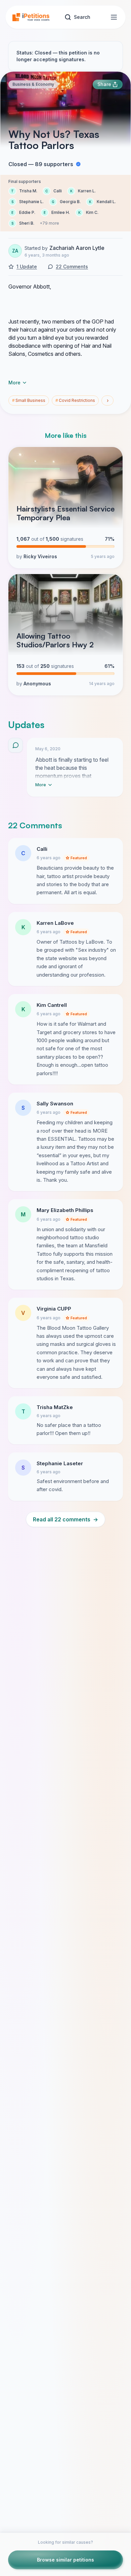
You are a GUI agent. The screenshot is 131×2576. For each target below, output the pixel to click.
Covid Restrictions (75, 400)
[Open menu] (114, 17)
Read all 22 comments (65, 1519)
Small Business (29, 400)
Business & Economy (33, 84)
